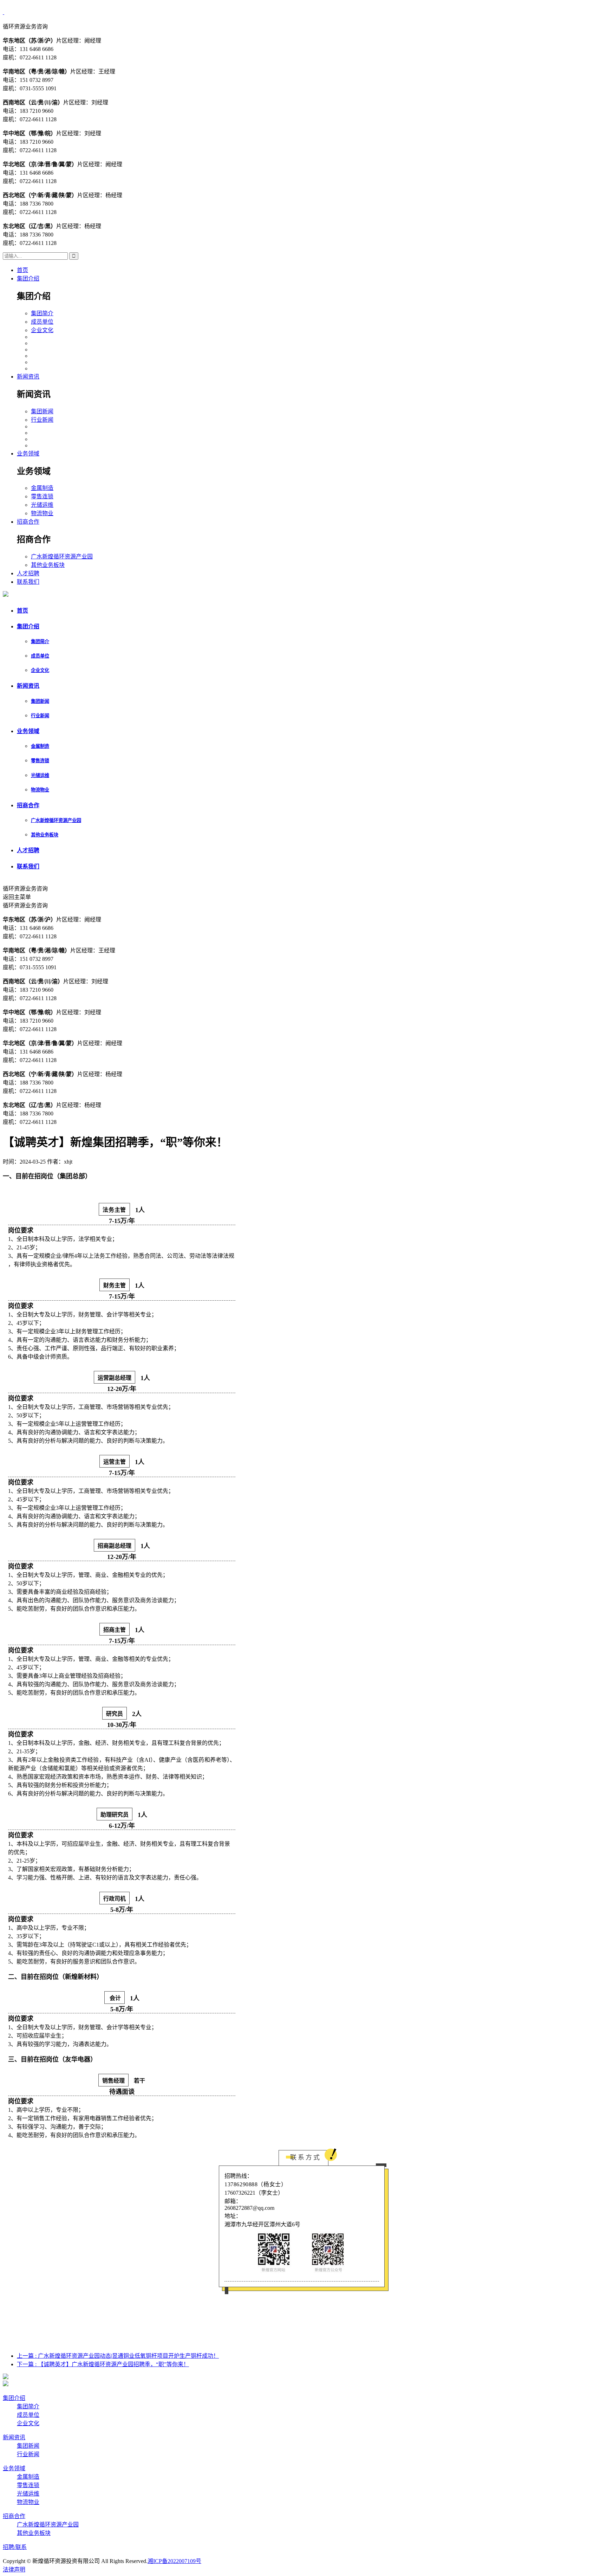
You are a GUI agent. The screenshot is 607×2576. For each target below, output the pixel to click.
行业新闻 (42, 420)
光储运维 (42, 505)
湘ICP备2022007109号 (174, 2561)
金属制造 (42, 488)
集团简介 (42, 313)
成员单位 (42, 322)
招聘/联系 (15, 2547)
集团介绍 (28, 279)
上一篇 (118, 2356)
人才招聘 (28, 573)
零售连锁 (42, 496)
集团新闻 (42, 411)
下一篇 (103, 2364)
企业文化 (42, 330)
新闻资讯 (28, 377)
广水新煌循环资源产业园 (62, 556)
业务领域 (28, 454)
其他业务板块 (48, 565)
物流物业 (42, 513)
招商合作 (28, 522)
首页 (22, 270)
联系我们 (28, 582)
